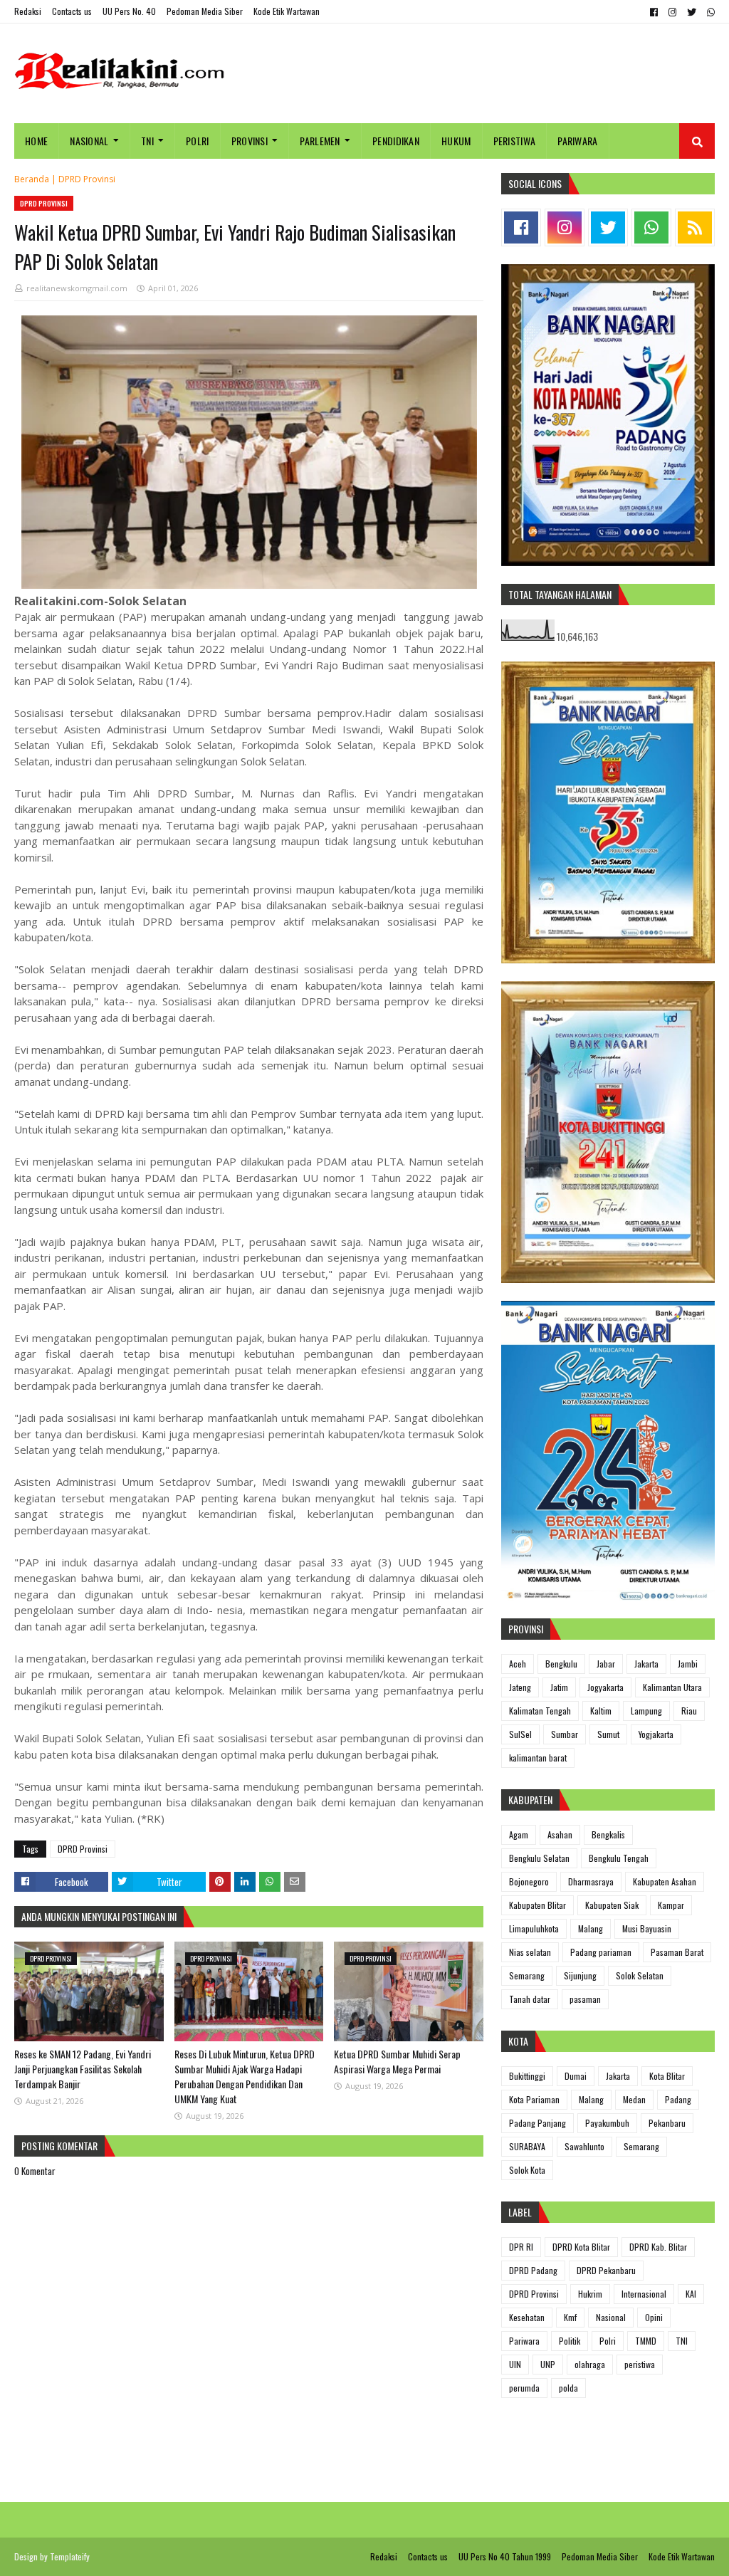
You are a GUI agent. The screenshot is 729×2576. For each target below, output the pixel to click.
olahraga (590, 2364)
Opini (654, 2317)
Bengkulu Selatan (539, 1858)
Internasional (644, 2294)
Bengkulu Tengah (619, 1858)
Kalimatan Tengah (540, 1711)
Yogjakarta (656, 1734)
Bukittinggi (527, 2076)
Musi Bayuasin (647, 1928)
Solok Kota (527, 2170)
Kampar (671, 1905)
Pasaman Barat (677, 1952)
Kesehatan (527, 2317)
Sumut (608, 1734)
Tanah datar (530, 1999)
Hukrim (590, 2294)
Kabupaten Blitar (537, 1905)
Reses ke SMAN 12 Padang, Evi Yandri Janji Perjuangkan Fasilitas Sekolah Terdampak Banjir (83, 2069)
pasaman (585, 1999)
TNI (682, 2341)
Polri (608, 2341)
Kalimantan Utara (672, 1687)
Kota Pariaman (534, 2099)
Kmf (570, 2317)
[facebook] (654, 12)
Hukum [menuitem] (456, 141)
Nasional (611, 2317)
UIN (515, 2364)
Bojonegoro (529, 1881)
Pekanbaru (667, 2123)
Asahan (560, 1834)
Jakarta (646, 1664)
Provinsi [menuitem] (250, 141)
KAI (691, 2294)
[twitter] (692, 12)
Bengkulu (561, 1664)
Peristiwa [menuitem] (515, 141)
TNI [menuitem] (147, 141)
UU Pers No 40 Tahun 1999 (505, 2556)
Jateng (520, 1687)
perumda (524, 2388)
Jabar (606, 1664)
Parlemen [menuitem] (320, 141)
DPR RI (521, 2247)
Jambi (688, 1664)
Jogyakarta (605, 1687)
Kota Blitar (667, 2076)
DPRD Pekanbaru (606, 2270)
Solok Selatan (640, 1975)
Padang (678, 2099)
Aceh (518, 1664)
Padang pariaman (601, 1952)
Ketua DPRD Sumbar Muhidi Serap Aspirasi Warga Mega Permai (397, 2061)
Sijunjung (580, 1975)
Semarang (527, 1975)
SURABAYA (527, 2146)
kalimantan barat (538, 1758)
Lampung (646, 1711)
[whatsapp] (709, 12)
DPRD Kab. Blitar (658, 2247)
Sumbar (565, 1734)
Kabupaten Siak (612, 1905)
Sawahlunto (584, 2146)
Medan (634, 2099)
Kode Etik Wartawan (287, 11)
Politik (570, 2341)
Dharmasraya (591, 1881)
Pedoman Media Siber (205, 11)
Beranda (32, 179)
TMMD (646, 2341)
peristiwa (640, 2364)
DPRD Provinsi (87, 179)
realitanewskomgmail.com (77, 288)
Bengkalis (608, 1834)
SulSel (520, 1734)
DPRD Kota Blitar (581, 2247)
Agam (519, 1834)
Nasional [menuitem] (89, 141)
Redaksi (28, 11)
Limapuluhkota (534, 1928)
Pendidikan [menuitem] (396, 141)
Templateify (70, 2556)
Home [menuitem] (36, 141)
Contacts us (72, 11)
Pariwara (524, 2341)
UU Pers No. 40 (129, 11)
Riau (689, 1711)
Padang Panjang (537, 2123)
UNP (548, 2364)
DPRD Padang (533, 2270)
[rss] (695, 227)
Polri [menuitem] (198, 141)
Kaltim (601, 1711)
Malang (591, 1928)
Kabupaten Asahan (665, 1881)
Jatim (559, 1687)
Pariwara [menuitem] (577, 141)
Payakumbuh (607, 2123)
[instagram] (672, 12)
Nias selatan (530, 1952)
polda (568, 2388)
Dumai (576, 2076)
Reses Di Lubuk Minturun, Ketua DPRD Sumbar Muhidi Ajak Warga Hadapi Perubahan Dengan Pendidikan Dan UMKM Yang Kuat (245, 2076)
